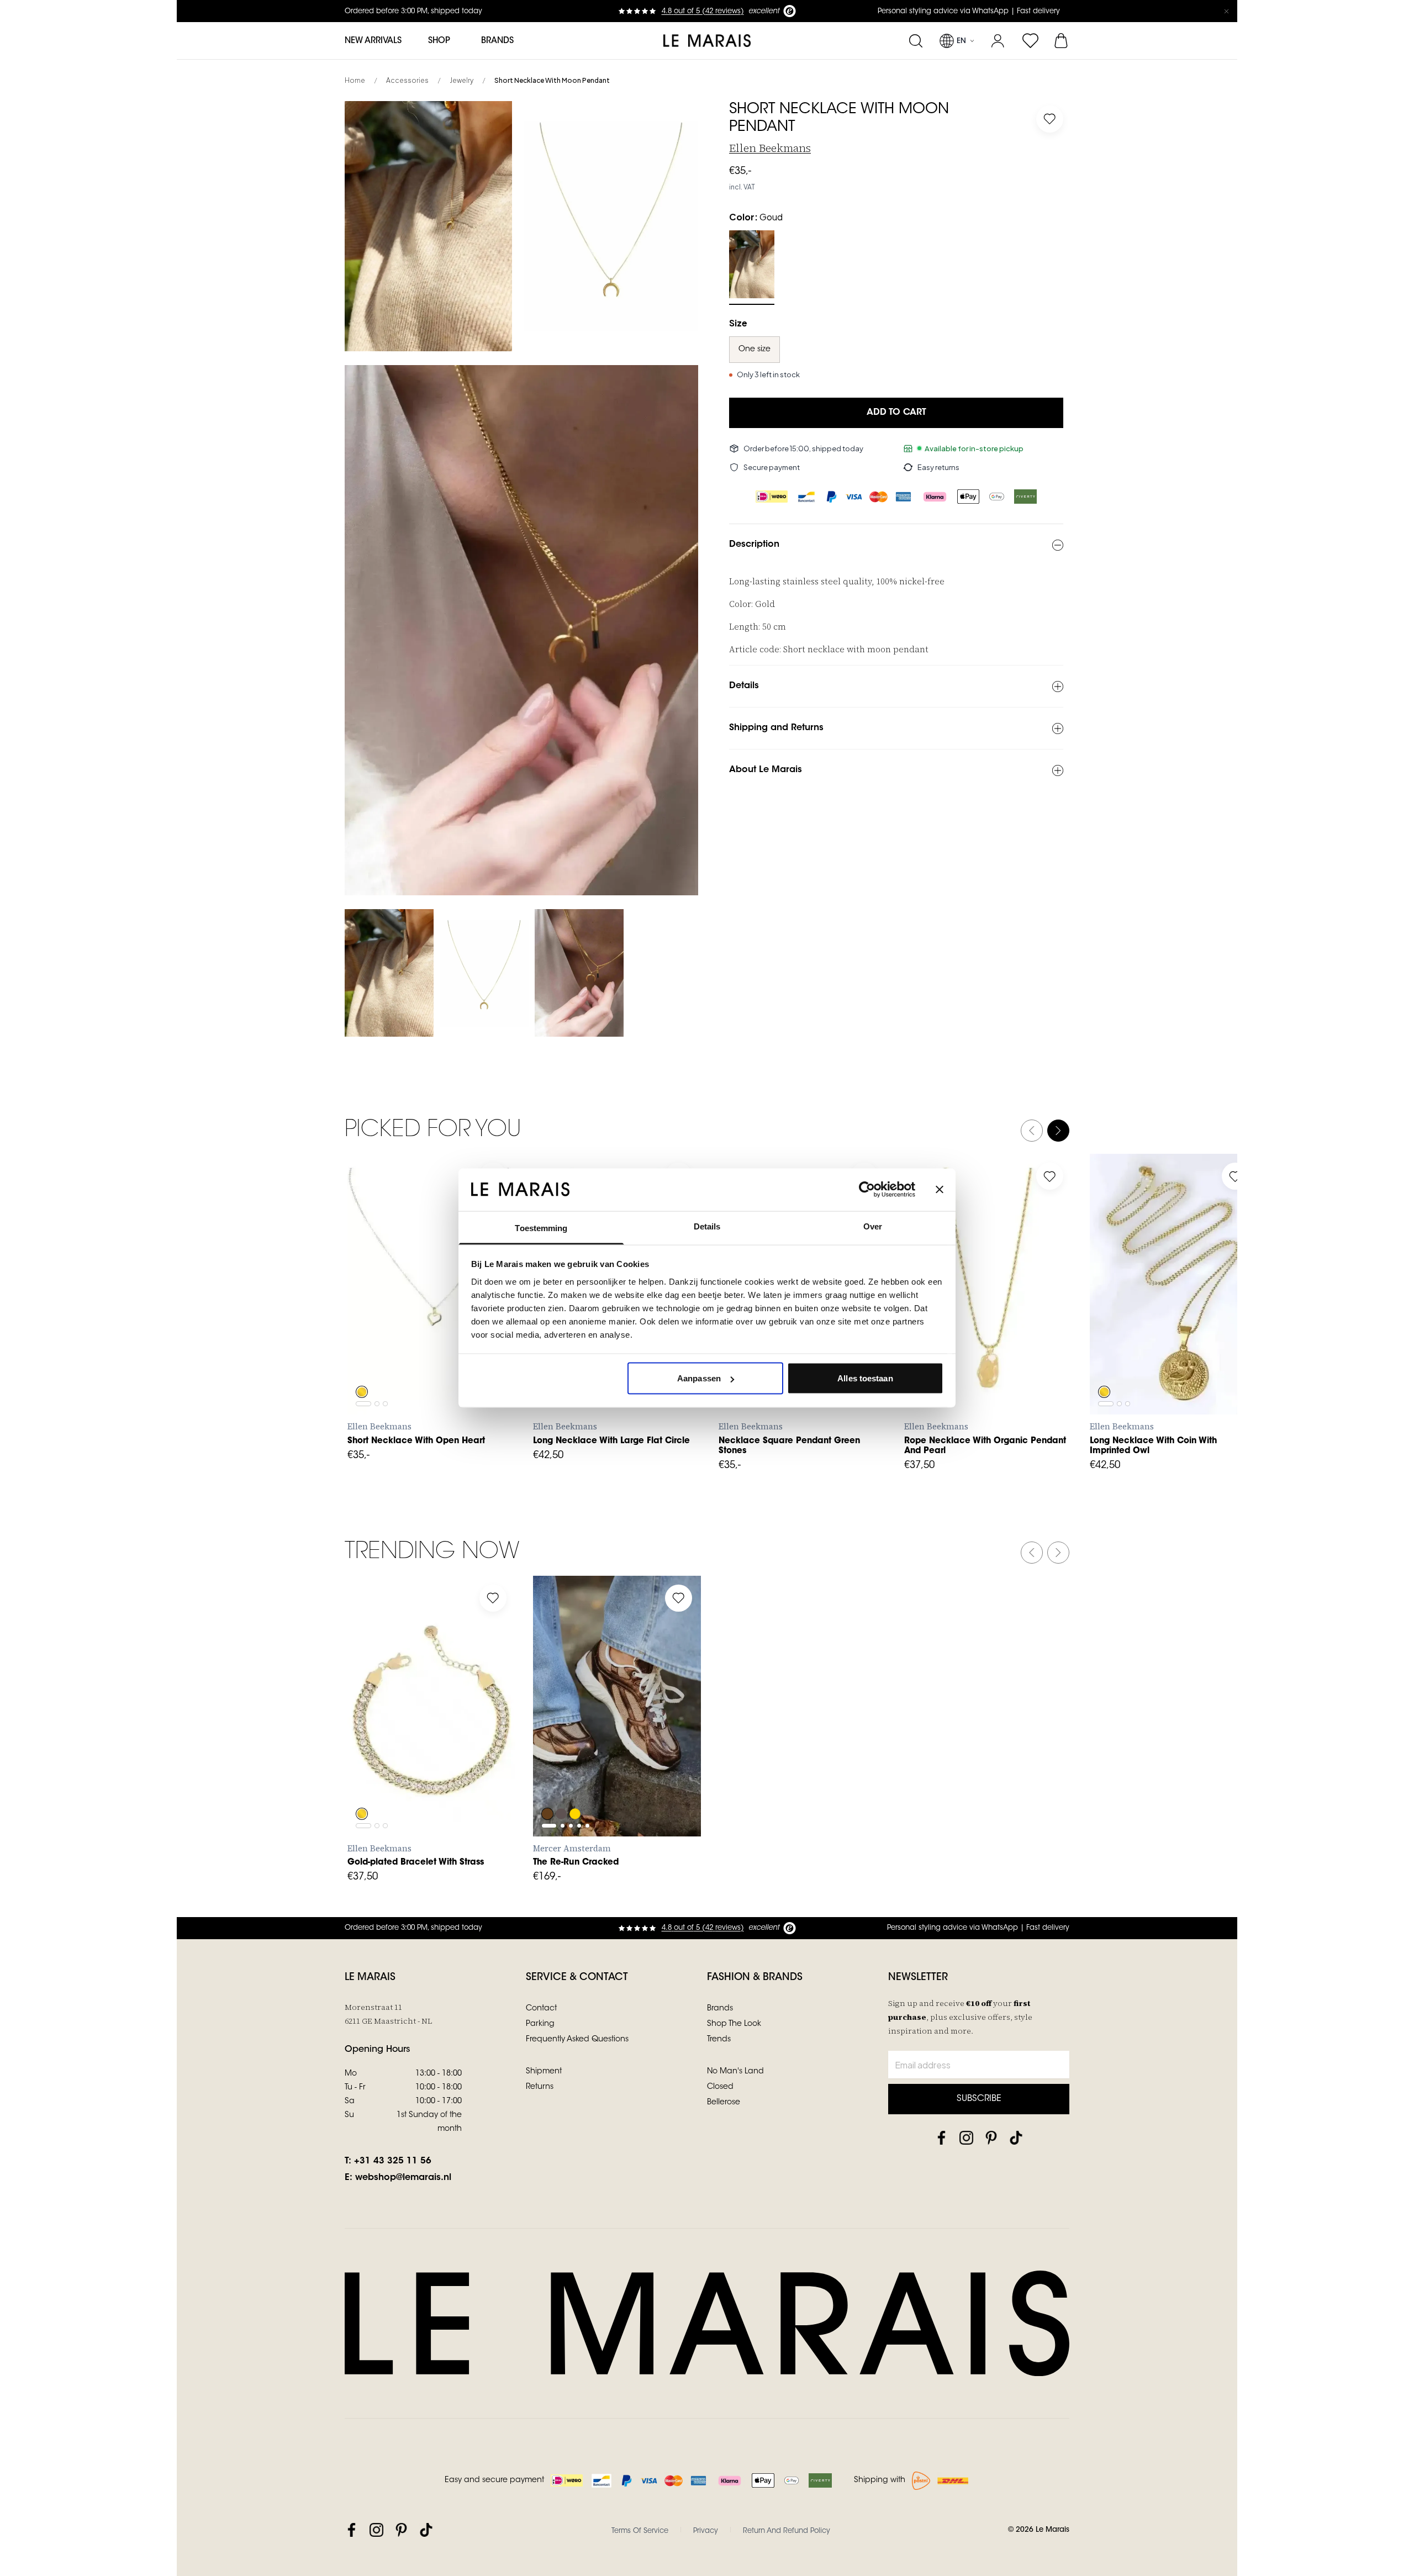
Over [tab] (873, 1226)
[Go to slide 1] (363, 1340)
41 (675, 1761)
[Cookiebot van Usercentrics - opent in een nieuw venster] (867, 1190)
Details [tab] (707, 1226)
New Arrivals (373, 41)
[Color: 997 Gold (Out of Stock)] (576, 1784)
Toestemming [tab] (541, 1228)
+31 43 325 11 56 (393, 2161)
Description (754, 545)
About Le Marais (766, 770)
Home (355, 80)
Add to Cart (896, 413)
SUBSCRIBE (979, 2099)
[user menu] (998, 41)
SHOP (439, 41)
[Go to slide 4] (579, 1735)
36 (552, 1761)
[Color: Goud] (362, 1362)
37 (577, 1761)
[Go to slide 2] (377, 1340)
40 (650, 1761)
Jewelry (461, 80)
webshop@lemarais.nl (403, 2178)
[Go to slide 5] (587, 1735)
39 (625, 1761)
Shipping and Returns (776, 728)
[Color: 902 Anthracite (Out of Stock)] (562, 1784)
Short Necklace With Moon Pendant (552, 80)
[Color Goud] (752, 264)
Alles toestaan (865, 1378)
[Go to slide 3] (385, 1340)
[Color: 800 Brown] (547, 1784)
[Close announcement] (1226, 11)
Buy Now (432, 1390)
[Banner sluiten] (940, 1190)
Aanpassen (699, 1378)
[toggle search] (916, 41)
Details (744, 686)
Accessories (407, 80)
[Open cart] (1062, 41)
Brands (497, 41)
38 (601, 1761)
